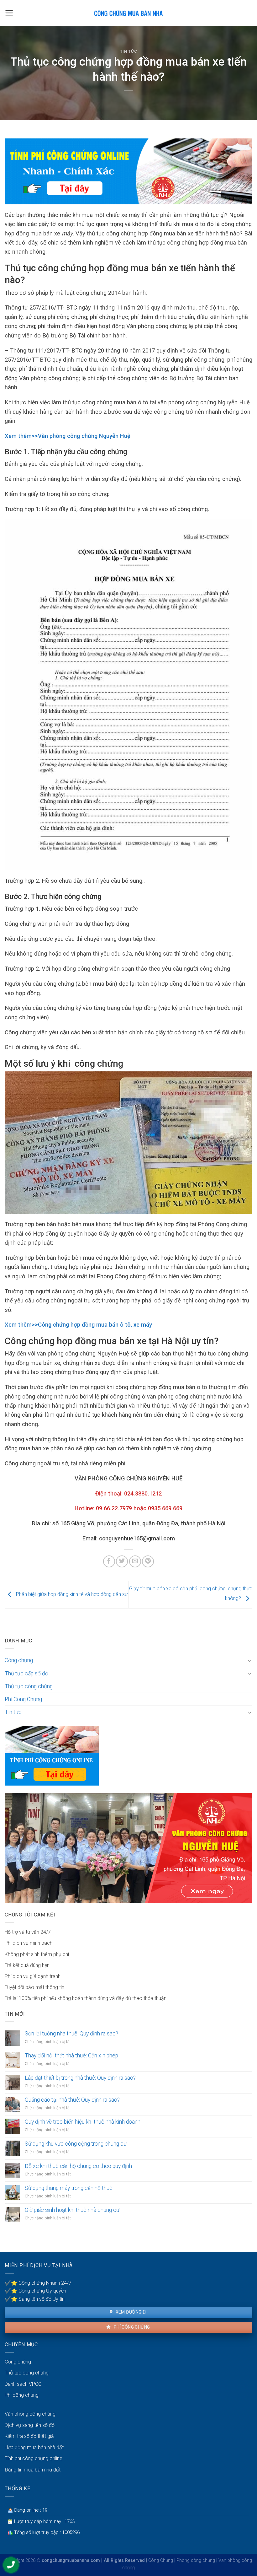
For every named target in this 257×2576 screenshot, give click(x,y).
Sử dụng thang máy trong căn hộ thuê (69, 2188)
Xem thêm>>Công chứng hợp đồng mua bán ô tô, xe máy (78, 1325)
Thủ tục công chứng (29, 1686)
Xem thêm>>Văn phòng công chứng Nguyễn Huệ (68, 436)
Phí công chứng (131, 2327)
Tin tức (129, 51)
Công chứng (19, 1660)
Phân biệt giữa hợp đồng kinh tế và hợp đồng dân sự (71, 1594)
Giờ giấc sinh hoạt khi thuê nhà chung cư (72, 2210)
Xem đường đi (130, 2312)
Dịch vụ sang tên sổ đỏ (30, 2425)
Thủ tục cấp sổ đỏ (26, 1673)
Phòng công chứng (196, 2560)
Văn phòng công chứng (30, 2414)
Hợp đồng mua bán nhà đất (34, 2447)
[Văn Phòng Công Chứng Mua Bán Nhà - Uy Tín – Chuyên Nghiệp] (128, 13)
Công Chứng (161, 2560)
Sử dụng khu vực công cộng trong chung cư (76, 2144)
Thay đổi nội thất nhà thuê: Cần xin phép (71, 2056)
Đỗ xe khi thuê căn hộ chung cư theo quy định (78, 2166)
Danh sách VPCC (23, 2384)
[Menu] (9, 13)
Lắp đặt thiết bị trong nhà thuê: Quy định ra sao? (80, 2078)
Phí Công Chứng (23, 1699)
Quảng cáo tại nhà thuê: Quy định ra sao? (72, 2100)
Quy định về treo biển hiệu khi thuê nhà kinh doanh (83, 2122)
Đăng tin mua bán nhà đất (33, 2470)
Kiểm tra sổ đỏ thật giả (29, 2436)
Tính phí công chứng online (34, 2458)
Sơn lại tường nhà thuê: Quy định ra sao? (71, 2034)
